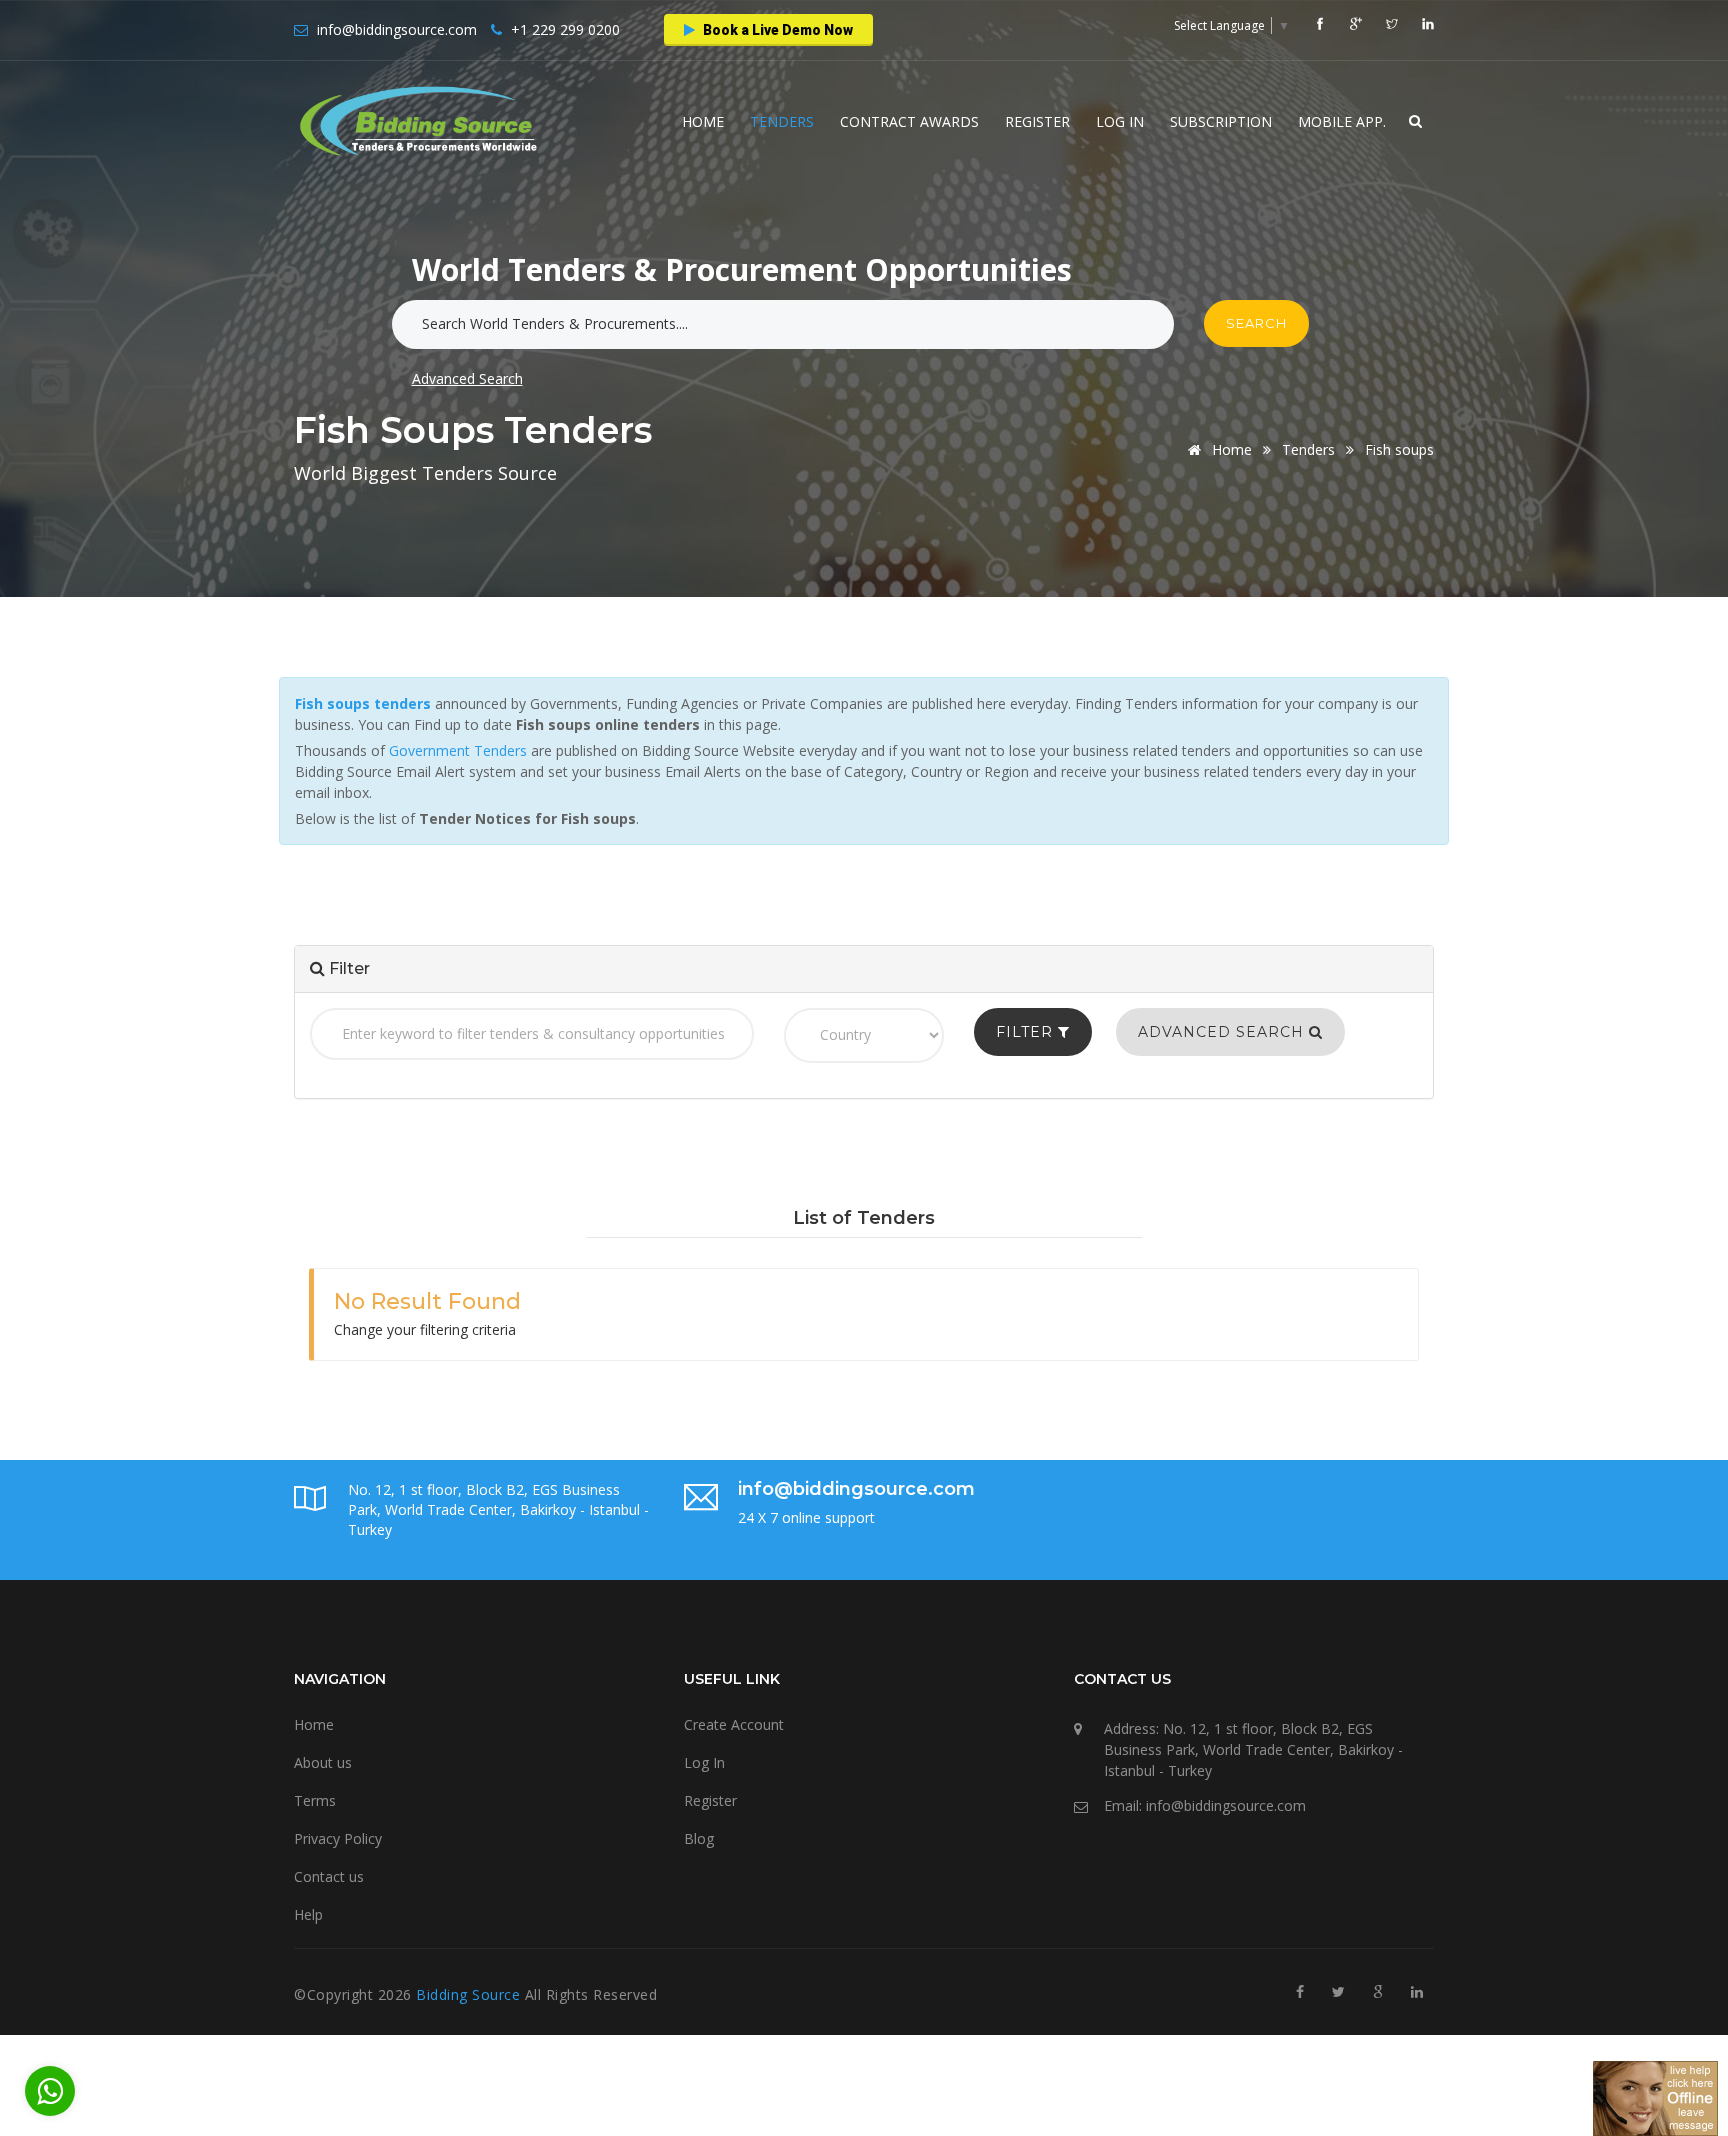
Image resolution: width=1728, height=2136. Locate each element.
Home (703, 121)
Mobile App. (1342, 121)
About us (323, 1762)
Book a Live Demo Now (776, 30)
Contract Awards (909, 121)
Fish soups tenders (363, 703)
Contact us (329, 1876)
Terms (315, 1800)
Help (308, 1914)
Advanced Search (467, 378)
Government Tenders (458, 750)
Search (1256, 323)
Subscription (1221, 121)
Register (1037, 121)
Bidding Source (470, 1994)
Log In (1120, 121)
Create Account (734, 1724)
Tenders (782, 121)
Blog (699, 1838)
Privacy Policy (338, 1838)
